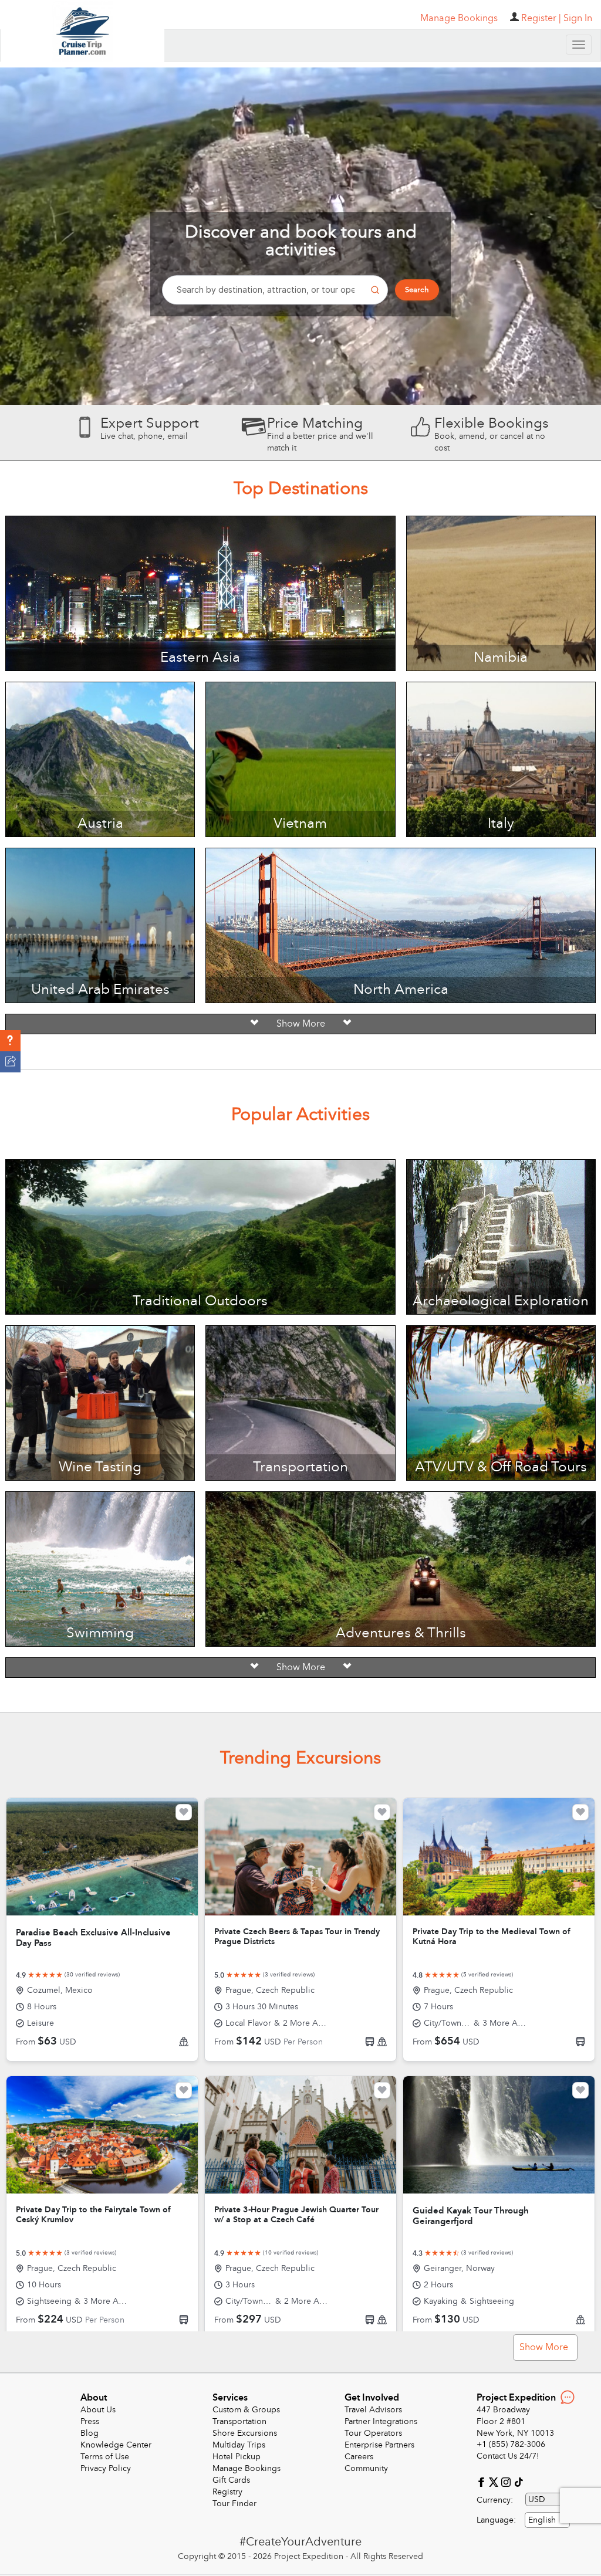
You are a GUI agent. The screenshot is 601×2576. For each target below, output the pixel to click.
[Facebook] (483, 2481)
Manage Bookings (247, 2468)
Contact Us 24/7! (508, 2456)
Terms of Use (105, 2457)
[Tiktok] (518, 2481)
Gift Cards (231, 2480)
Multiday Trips (239, 2445)
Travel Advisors (373, 2410)
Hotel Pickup (237, 2457)
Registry (227, 2492)
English (542, 2520)
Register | (541, 18)
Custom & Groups (246, 2410)
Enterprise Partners (379, 2445)
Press (90, 2421)
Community (366, 2468)
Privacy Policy (106, 2468)
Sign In (578, 18)
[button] (10, 1041)
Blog (90, 2433)
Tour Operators (373, 2433)
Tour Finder (234, 2504)
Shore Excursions (245, 2433)
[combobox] (547, 2520)
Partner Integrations (381, 2421)
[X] (495, 2481)
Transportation (239, 2421)
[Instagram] (507, 2481)
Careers (359, 2457)
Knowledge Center (116, 2445)
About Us (98, 2410)
